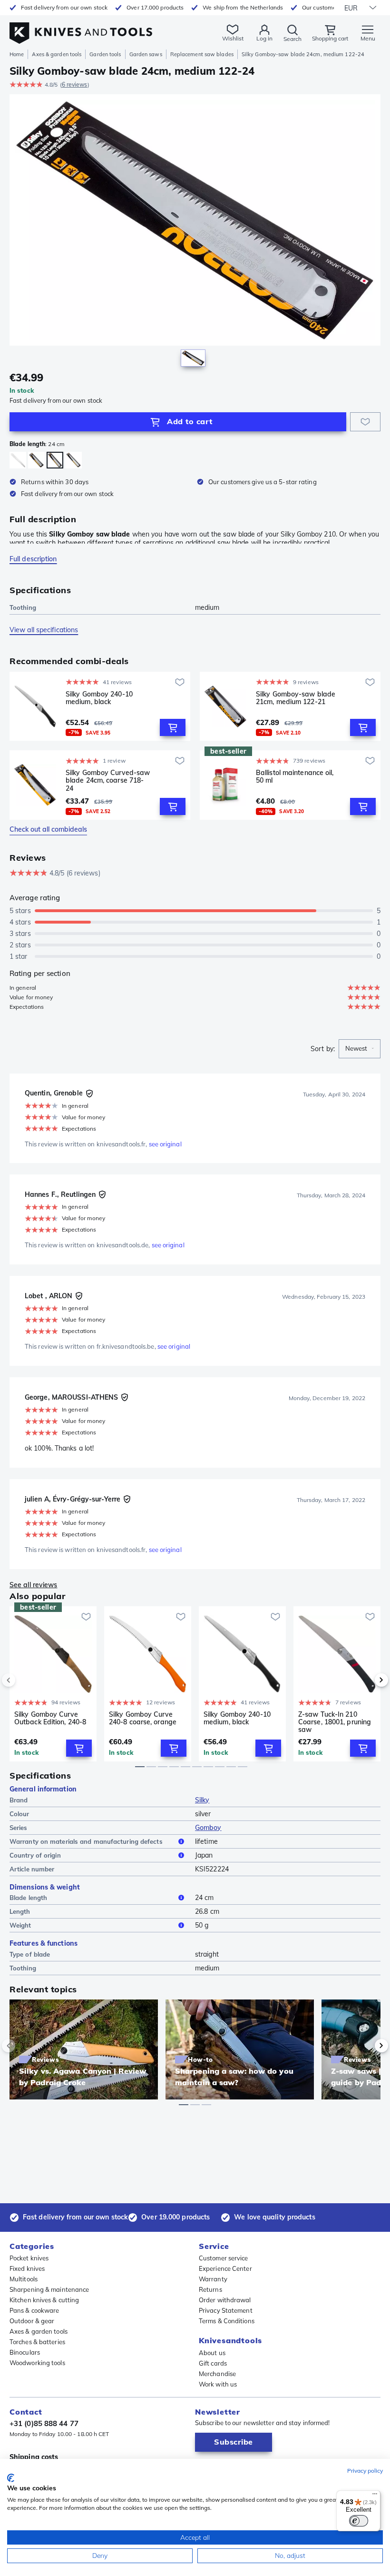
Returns (210, 2289)
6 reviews (75, 85)
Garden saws (146, 54)
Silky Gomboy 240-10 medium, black (99, 698)
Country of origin (35, 1855)
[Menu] (375, 2496)
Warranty (213, 2279)
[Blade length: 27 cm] (73, 460)
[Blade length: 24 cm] (55, 460)
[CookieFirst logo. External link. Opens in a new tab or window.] (11, 2478)
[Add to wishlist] (365, 422)
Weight (20, 1925)
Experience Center (225, 2268)
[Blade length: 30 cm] (18, 460)
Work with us (218, 2384)
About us (212, 2353)
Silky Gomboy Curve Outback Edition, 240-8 (50, 1718)
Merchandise (217, 2374)
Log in (264, 38)
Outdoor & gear (32, 2321)
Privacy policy (365, 2471)
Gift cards (213, 2363)
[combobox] (360, 1049)
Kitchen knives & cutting (44, 2300)
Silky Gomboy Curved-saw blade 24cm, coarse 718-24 (108, 780)
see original (165, 1144)
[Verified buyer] (89, 1094)
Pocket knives (29, 2258)
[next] (365, 1680)
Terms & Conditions (227, 2321)
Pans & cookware (34, 2310)
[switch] (359, 2521)
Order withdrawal (225, 2300)
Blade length (28, 1898)
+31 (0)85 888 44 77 (44, 2423)
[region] (195, 233)
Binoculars (25, 2352)
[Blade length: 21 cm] (36, 460)
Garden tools (105, 54)
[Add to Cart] (173, 727)
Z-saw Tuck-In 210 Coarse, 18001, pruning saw (335, 1722)
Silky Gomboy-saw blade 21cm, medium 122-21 (296, 698)
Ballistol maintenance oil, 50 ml (295, 777)
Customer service (224, 2258)
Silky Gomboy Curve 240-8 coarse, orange (143, 1718)
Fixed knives (27, 2268)
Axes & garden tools (57, 54)
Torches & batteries (37, 2342)
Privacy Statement (226, 2310)
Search (292, 39)
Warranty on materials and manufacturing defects (86, 1841)
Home (17, 54)
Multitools (24, 2279)
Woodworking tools (37, 2363)
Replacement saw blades (202, 54)
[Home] (81, 28)
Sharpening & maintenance (49, 2289)
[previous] (25, 1680)
